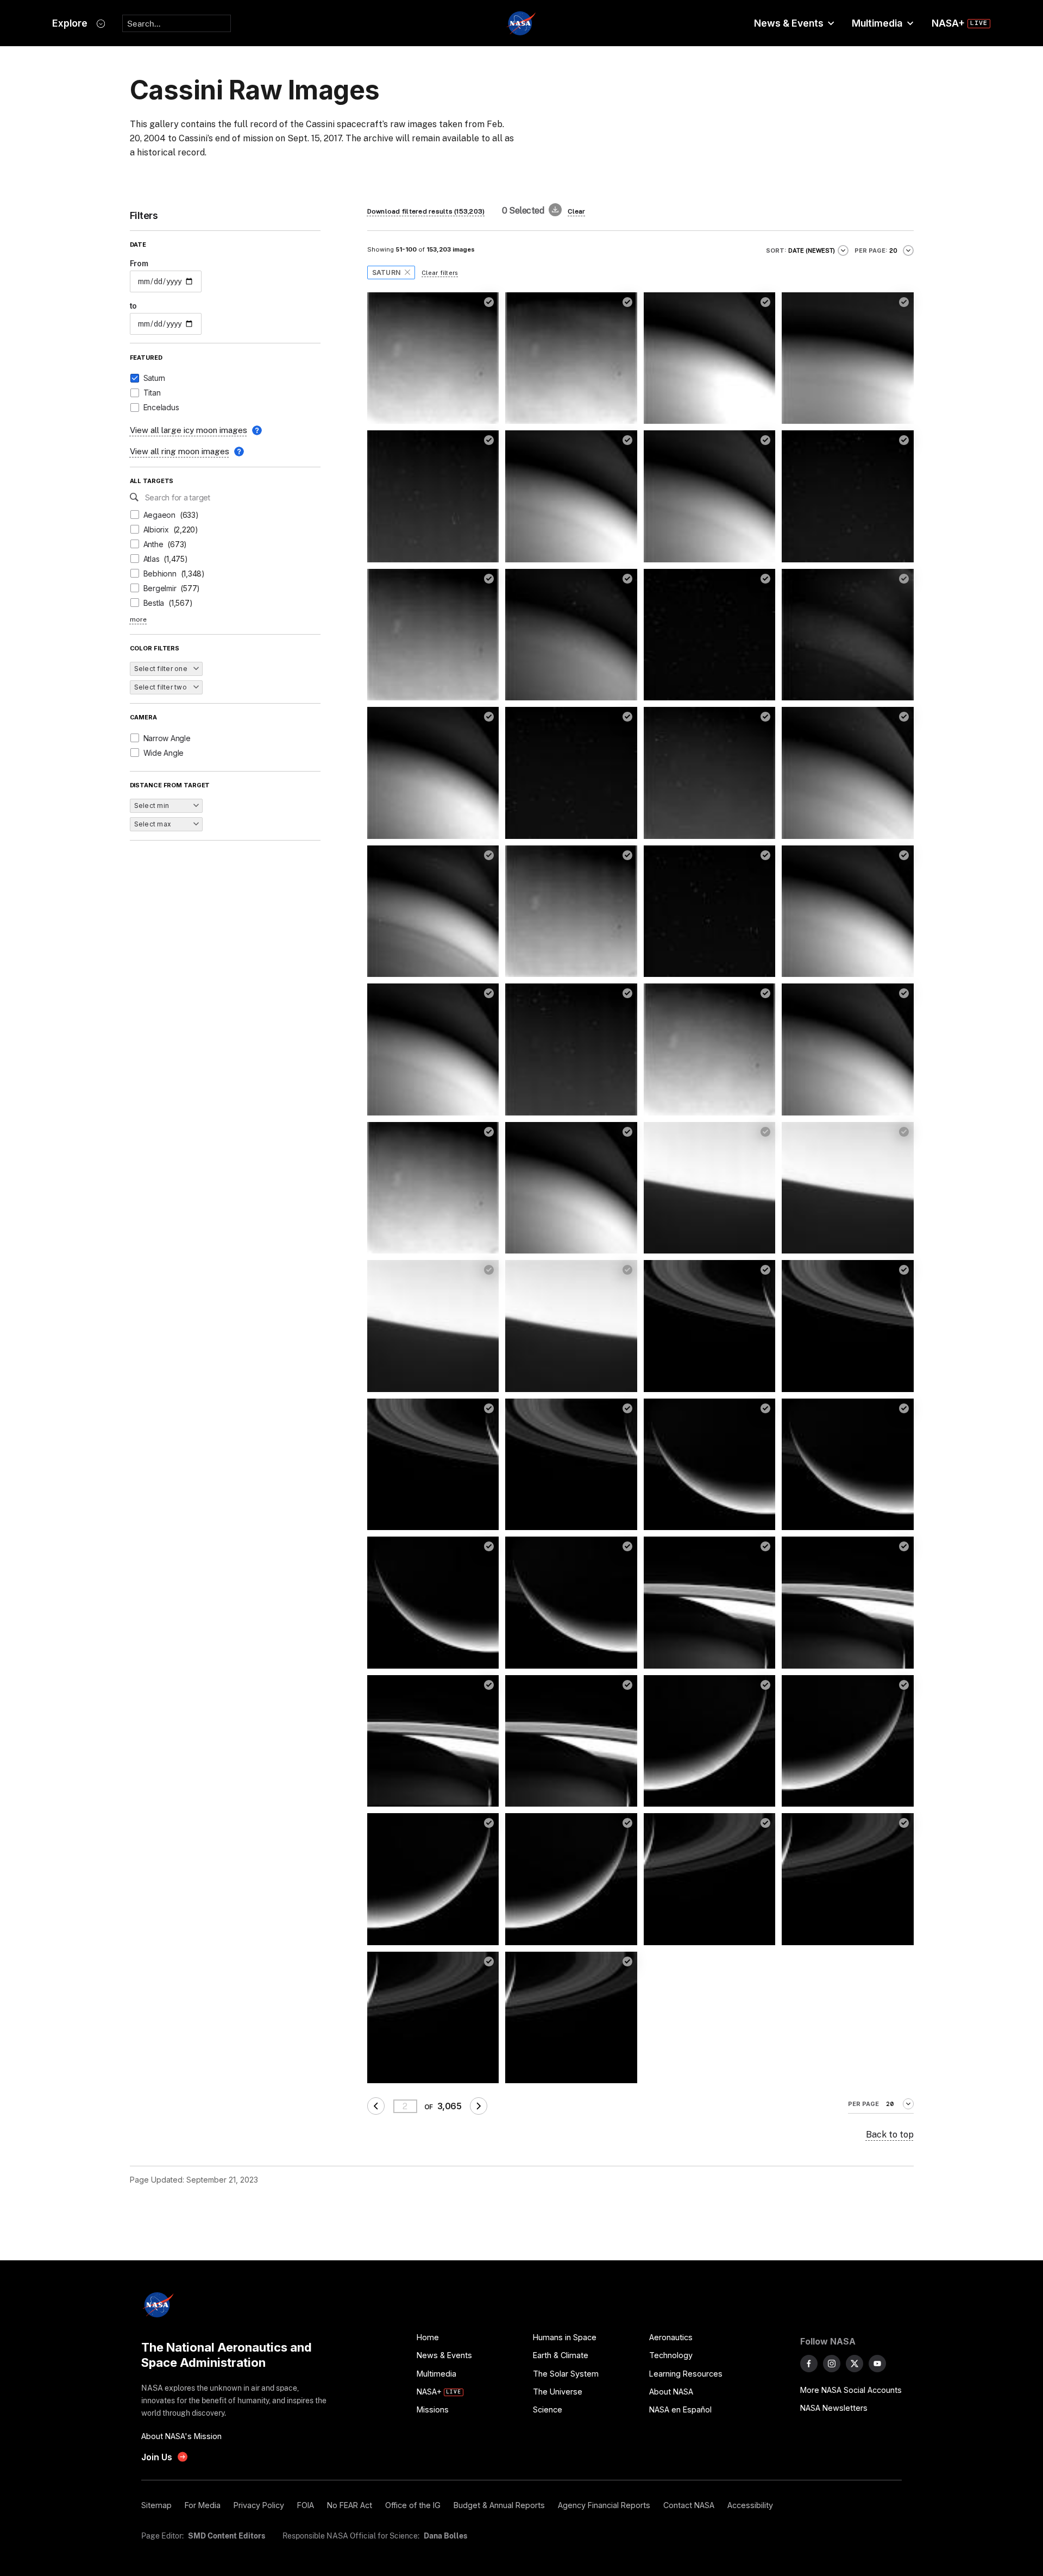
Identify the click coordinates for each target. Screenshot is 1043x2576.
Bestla (154, 603)
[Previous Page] (376, 2106)
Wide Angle (164, 753)
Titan (152, 393)
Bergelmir (160, 588)
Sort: (776, 250)
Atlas (152, 559)
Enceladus (161, 407)
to (134, 306)
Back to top (890, 2135)
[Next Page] (479, 2106)
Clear (576, 211)
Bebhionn (160, 574)
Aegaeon (159, 515)
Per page (863, 2104)
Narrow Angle (167, 738)
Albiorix (156, 529)
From (139, 263)
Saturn (155, 378)
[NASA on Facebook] (809, 2364)
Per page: (871, 250)
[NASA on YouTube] (877, 2364)
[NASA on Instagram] (832, 2364)
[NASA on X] (854, 2364)
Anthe (153, 544)
